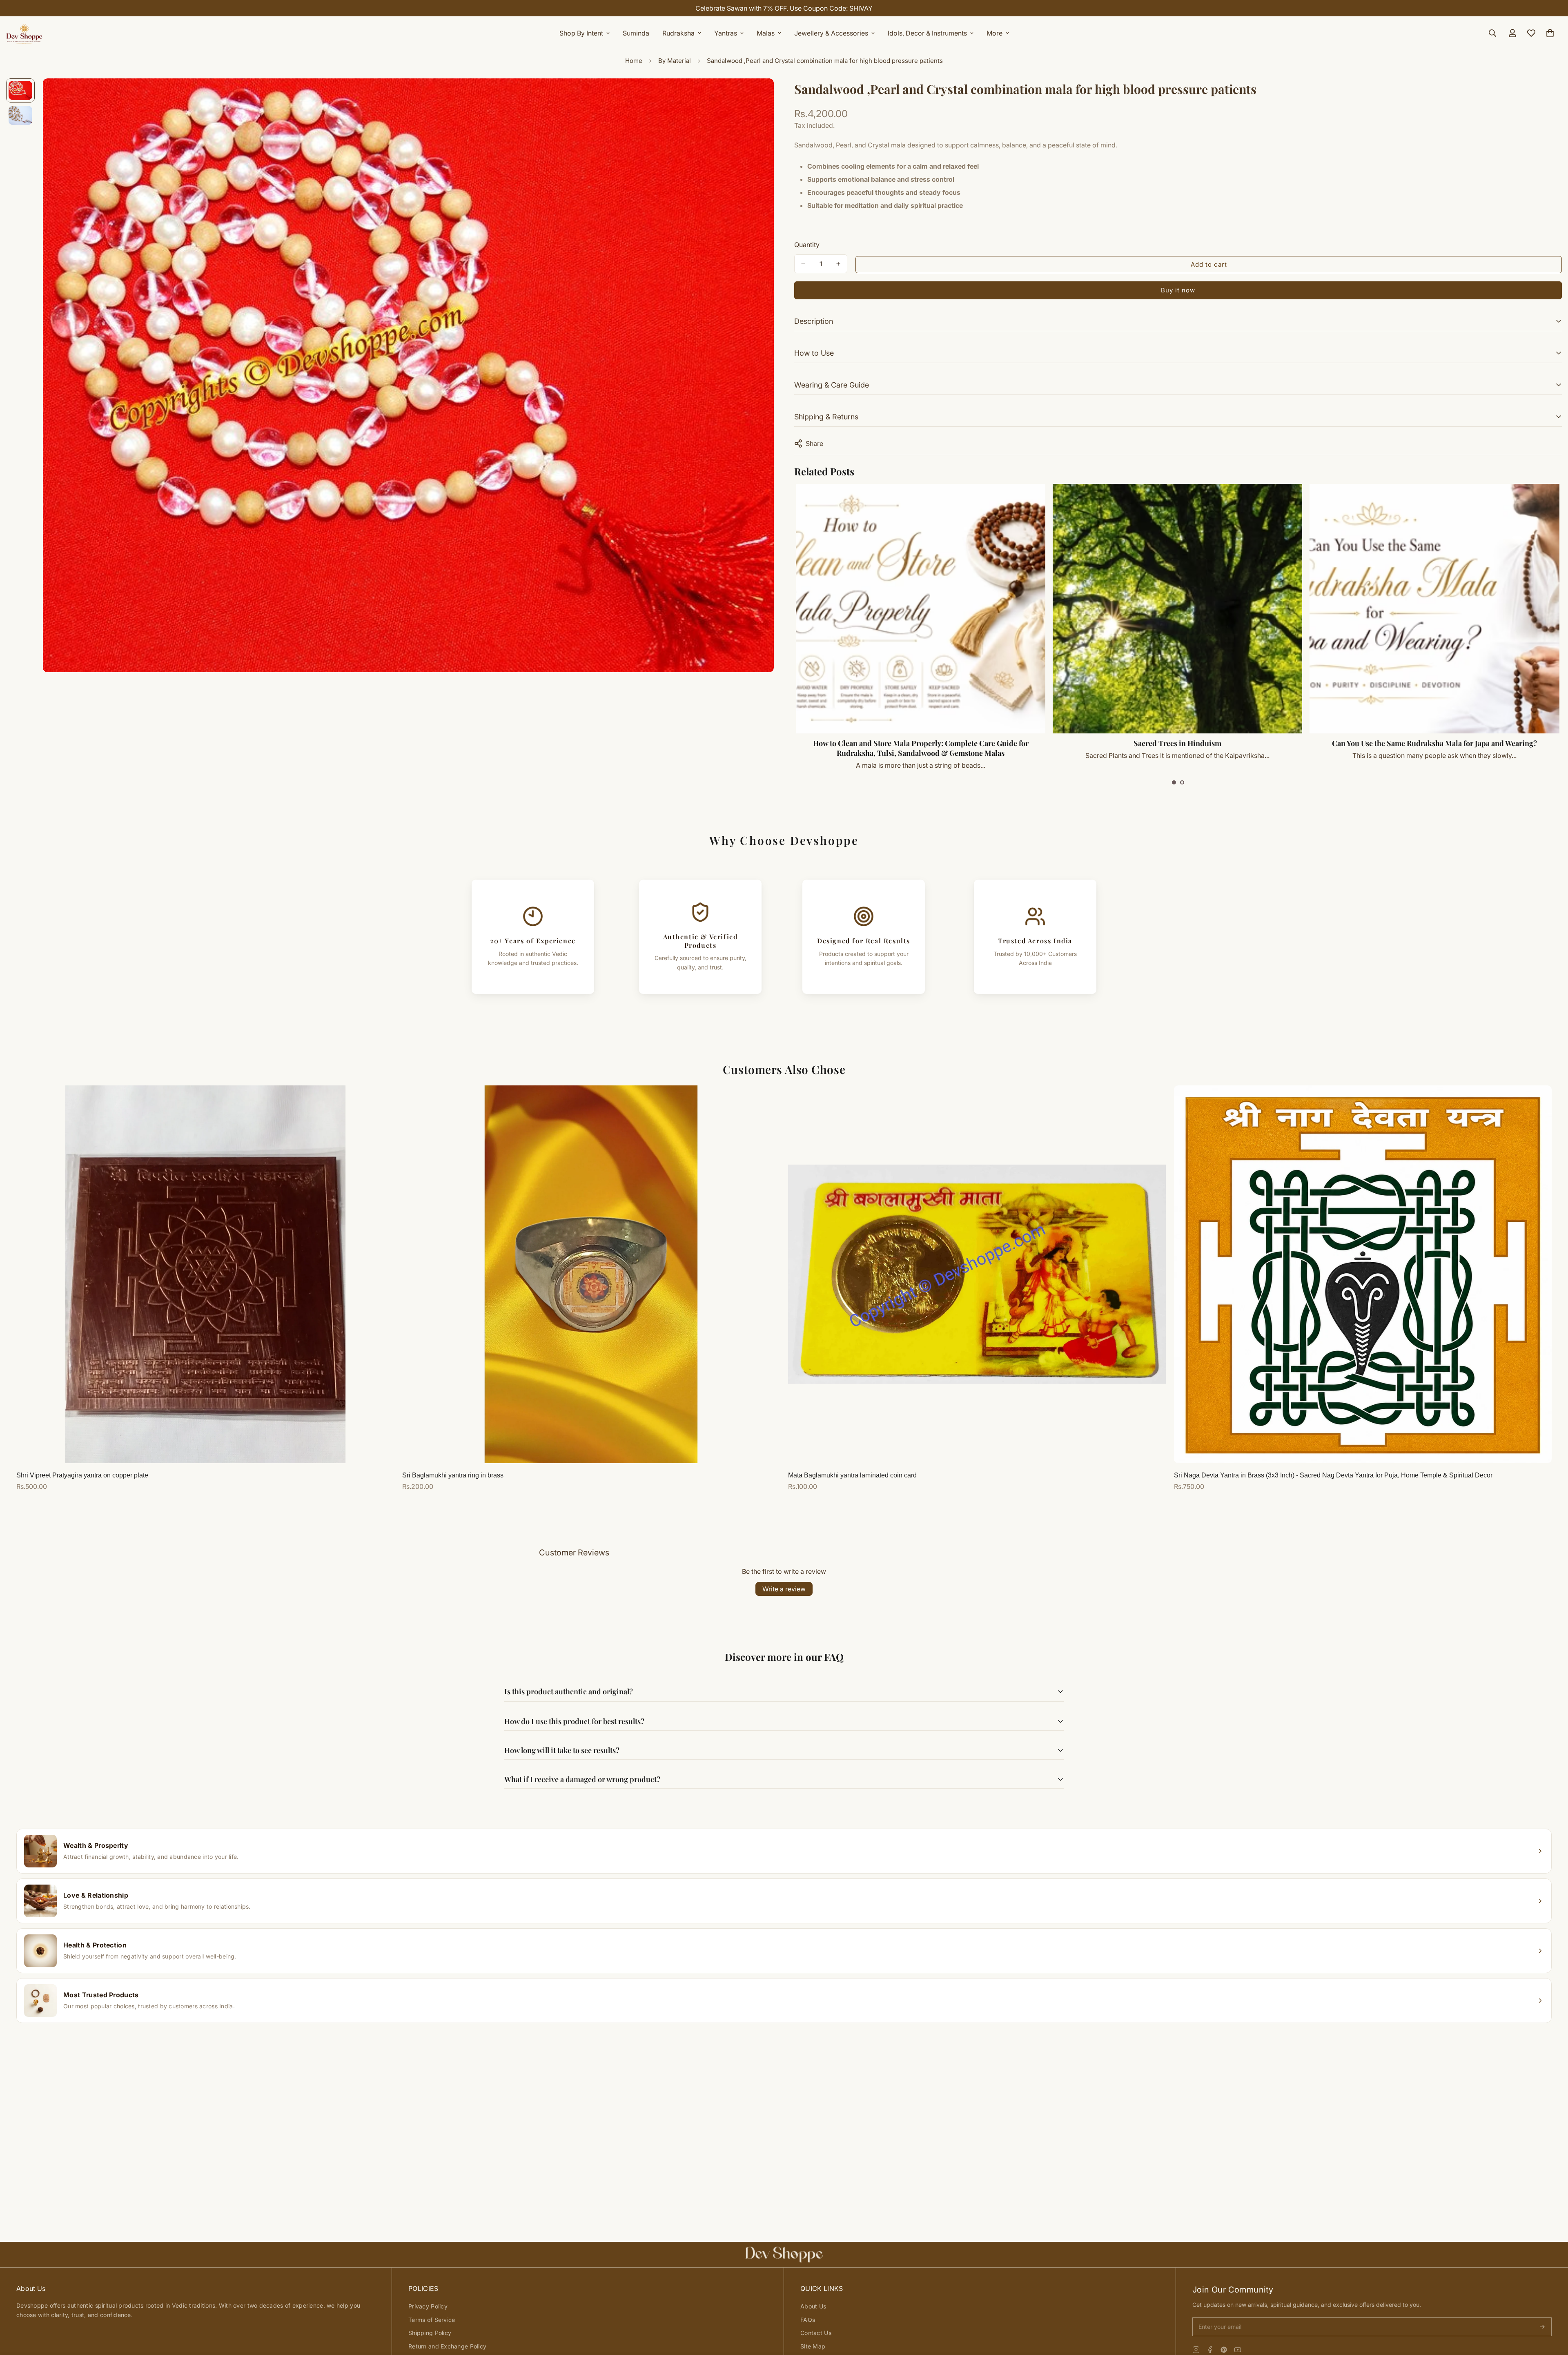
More (994, 33)
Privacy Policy (428, 2306)
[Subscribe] (1542, 2327)
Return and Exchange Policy (447, 2346)
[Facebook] (1210, 2350)
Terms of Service (432, 2320)
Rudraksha (678, 33)
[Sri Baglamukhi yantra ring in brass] (591, 1274)
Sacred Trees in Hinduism (1177, 743)
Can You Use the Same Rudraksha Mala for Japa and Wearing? (1434, 743)
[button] (1174, 782)
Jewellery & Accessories (831, 33)
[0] (1550, 33)
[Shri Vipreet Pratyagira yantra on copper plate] (205, 1274)
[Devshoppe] (24, 33)
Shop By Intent (581, 33)
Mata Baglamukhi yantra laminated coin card (852, 1475)
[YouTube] (1238, 2350)
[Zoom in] (756, 96)
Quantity (807, 245)
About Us (813, 2306)
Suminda (636, 33)
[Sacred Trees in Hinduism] (1177, 609)
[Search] (1492, 33)
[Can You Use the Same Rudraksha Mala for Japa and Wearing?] (1434, 609)
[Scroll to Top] (1552, 2310)
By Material (675, 61)
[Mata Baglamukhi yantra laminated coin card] (977, 1274)
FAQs (808, 2320)
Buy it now (1178, 290)
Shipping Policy (430, 2333)
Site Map (813, 2346)
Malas (766, 33)
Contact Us (816, 2333)
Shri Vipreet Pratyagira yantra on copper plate (82, 1475)
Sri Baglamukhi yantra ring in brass (453, 1475)
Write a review (784, 1589)
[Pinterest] (1224, 2350)
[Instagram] (1196, 2350)
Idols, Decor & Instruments (927, 33)
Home (634, 61)
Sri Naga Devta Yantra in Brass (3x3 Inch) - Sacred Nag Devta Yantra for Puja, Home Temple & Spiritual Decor (1333, 1475)
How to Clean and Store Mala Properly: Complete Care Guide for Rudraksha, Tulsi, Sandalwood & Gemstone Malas (921, 748)
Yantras (726, 33)
